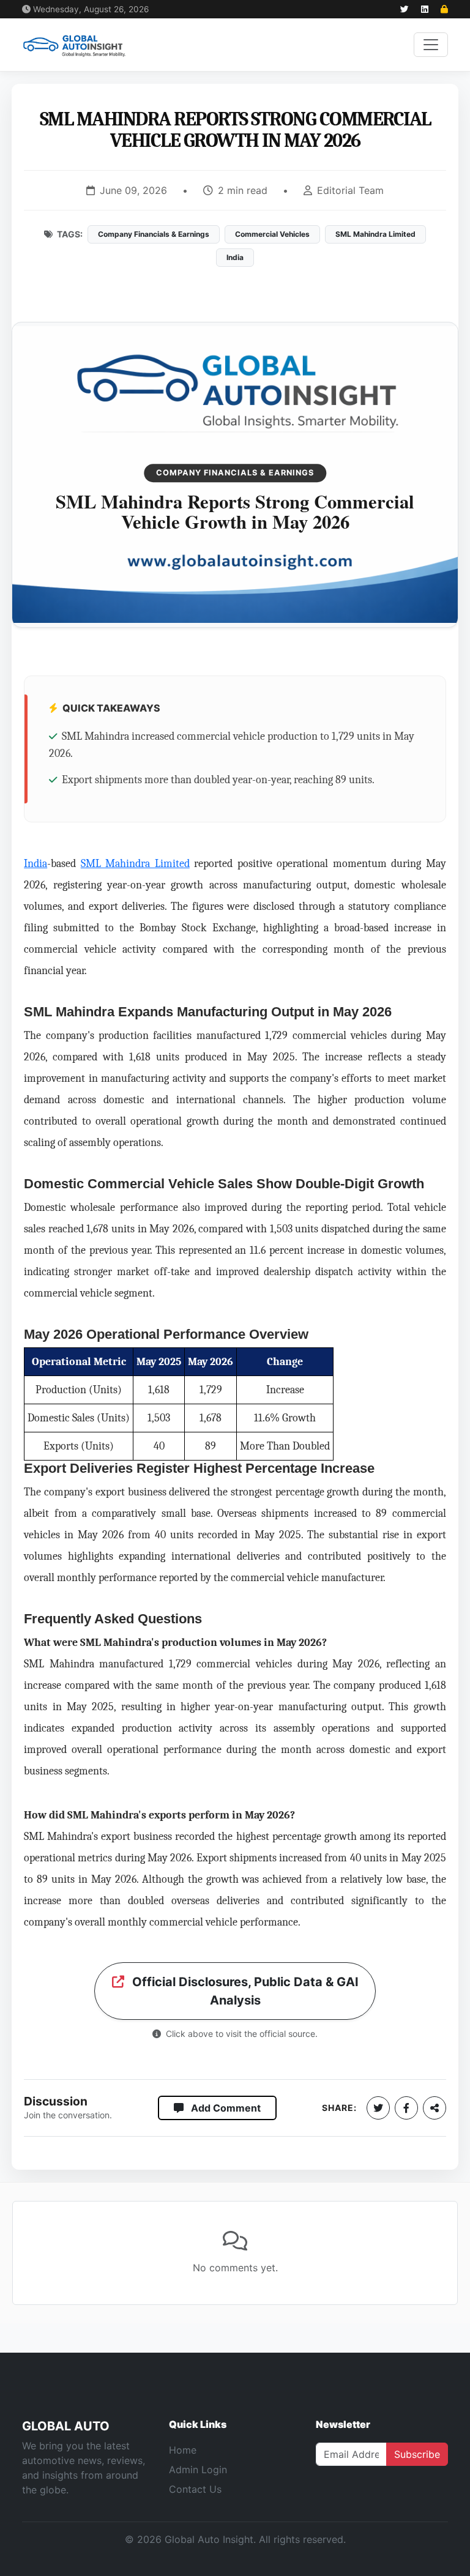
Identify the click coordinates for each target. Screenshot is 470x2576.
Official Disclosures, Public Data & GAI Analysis (244, 1991)
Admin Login (198, 2470)
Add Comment (225, 2108)
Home (183, 2450)
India (35, 863)
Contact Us (195, 2489)
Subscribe (417, 2454)
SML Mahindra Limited (135, 863)
